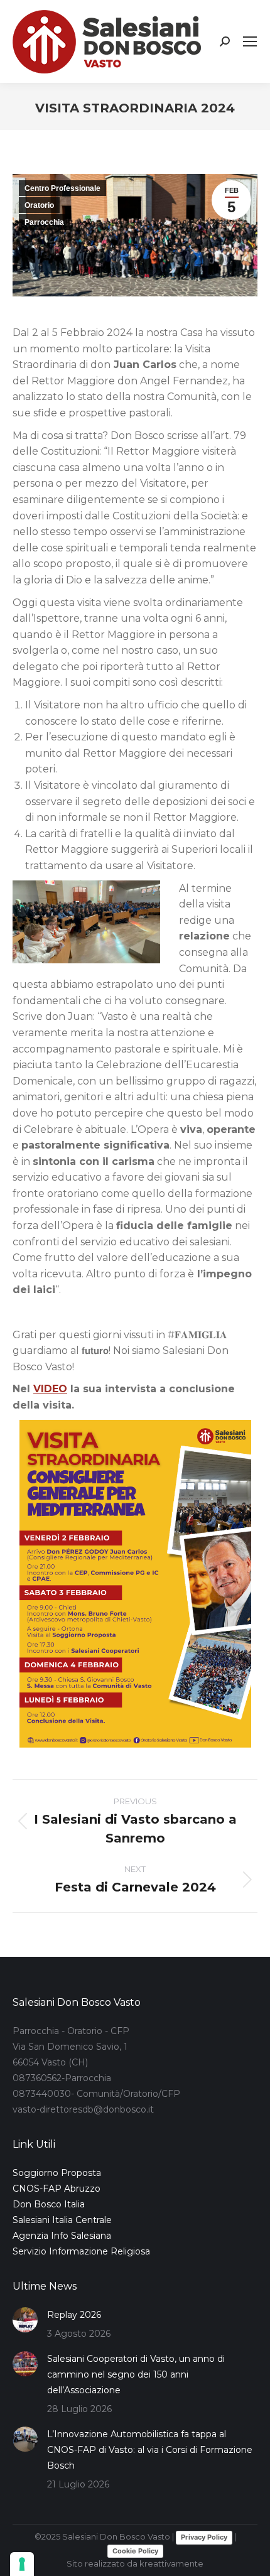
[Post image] (25, 2320)
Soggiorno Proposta (57, 2173)
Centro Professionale (62, 188)
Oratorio (39, 205)
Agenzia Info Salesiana (62, 2236)
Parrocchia (44, 222)
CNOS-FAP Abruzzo (57, 2189)
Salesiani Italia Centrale (62, 2220)
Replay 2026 (74, 2315)
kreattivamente (171, 2563)
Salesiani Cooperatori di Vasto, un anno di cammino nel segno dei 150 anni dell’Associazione (136, 2374)
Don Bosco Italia (49, 2204)
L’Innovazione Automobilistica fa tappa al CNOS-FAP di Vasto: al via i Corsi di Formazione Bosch (150, 2450)
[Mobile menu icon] (250, 41)
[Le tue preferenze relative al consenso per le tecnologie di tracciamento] (22, 2564)
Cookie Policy (135, 2551)
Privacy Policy (204, 2537)
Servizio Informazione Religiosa (81, 2251)
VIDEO (50, 1389)
